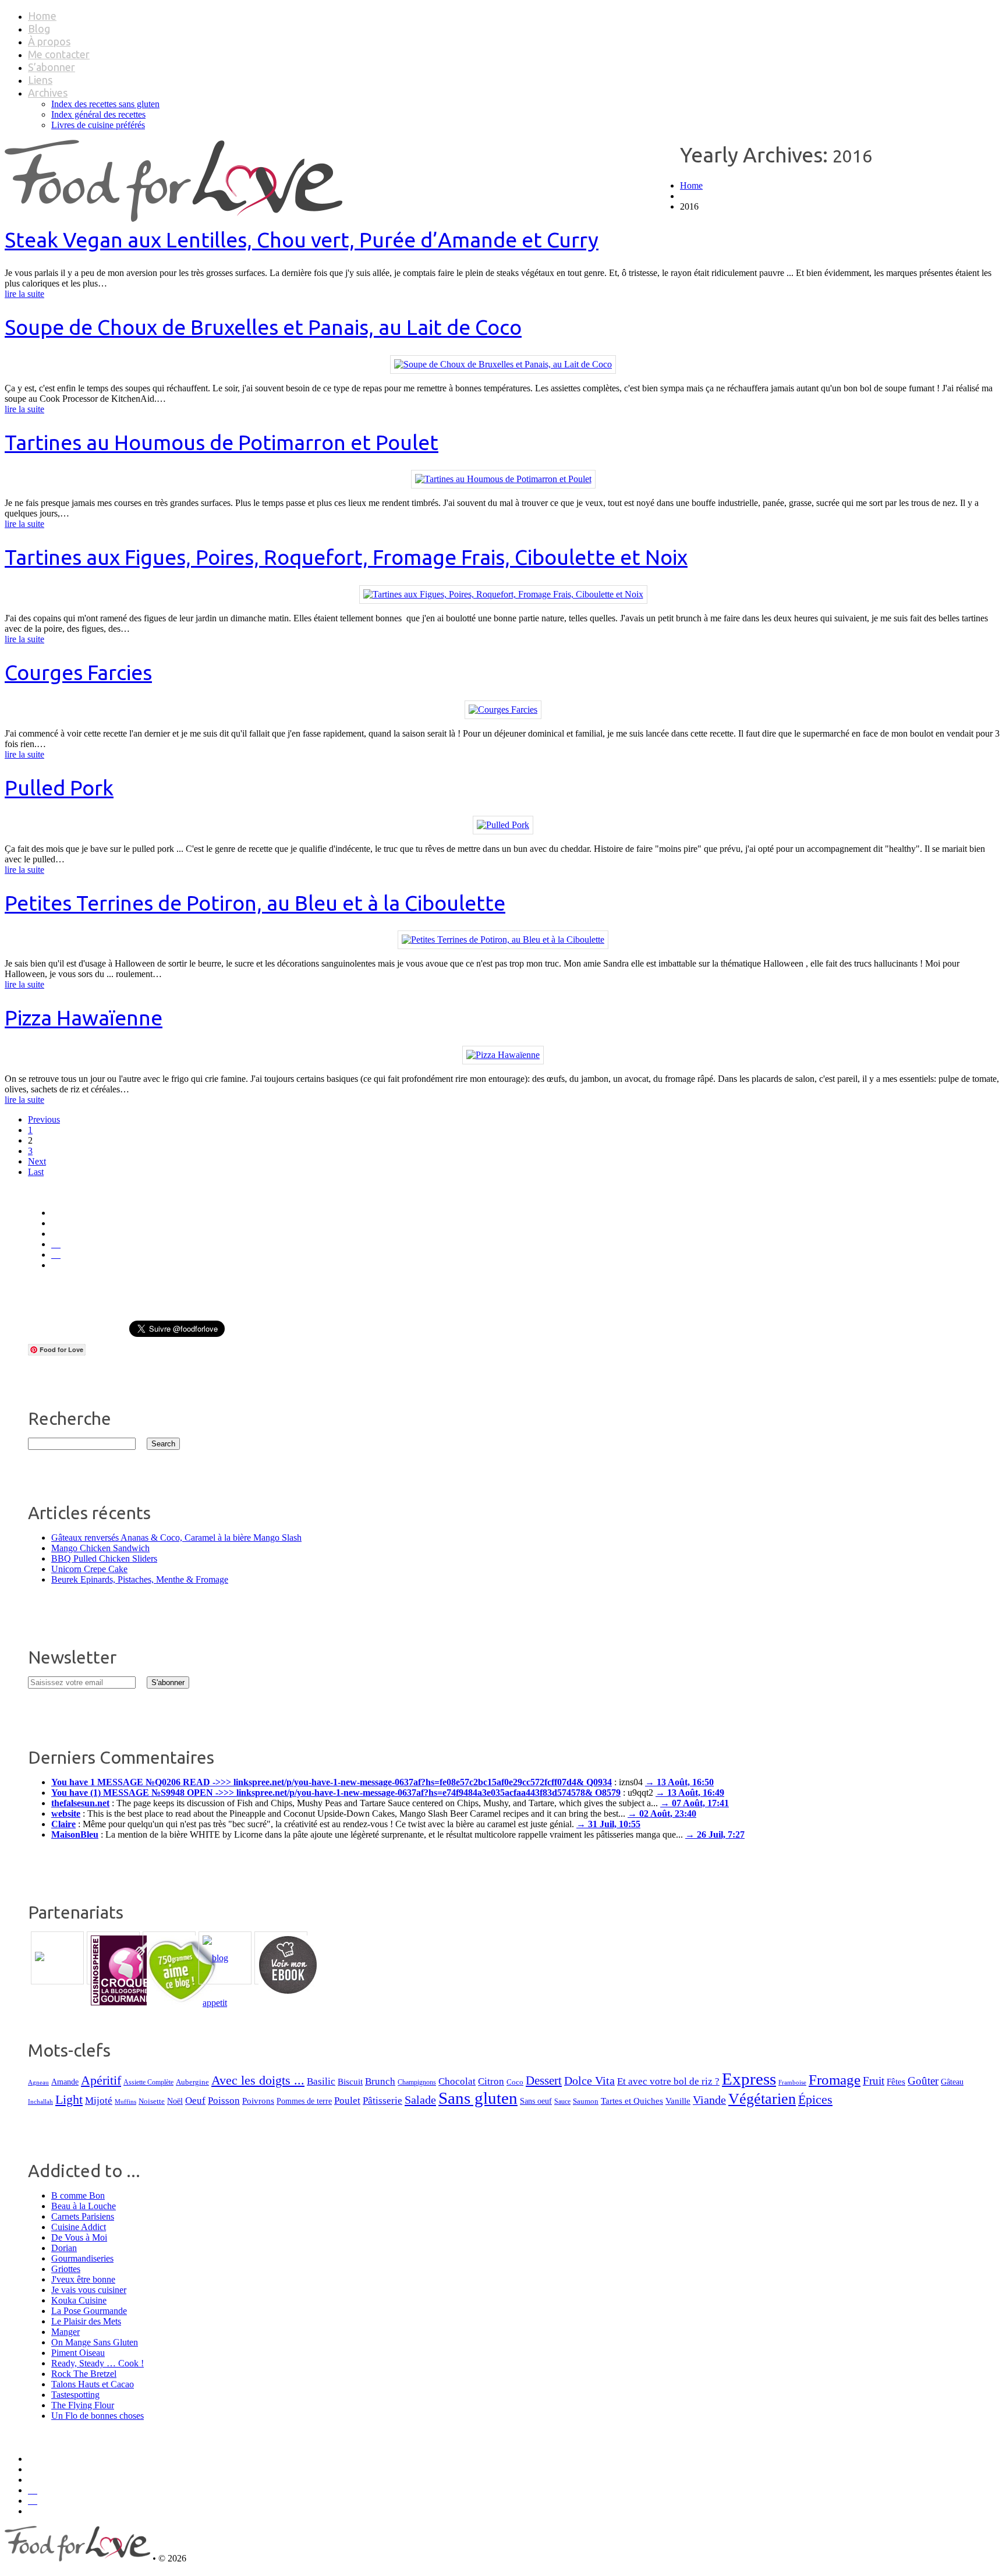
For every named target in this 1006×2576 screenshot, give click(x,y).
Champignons (417, 2082)
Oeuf (195, 2101)
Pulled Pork (59, 788)
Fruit (874, 2081)
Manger (65, 2332)
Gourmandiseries (82, 2258)
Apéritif (101, 2080)
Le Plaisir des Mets (86, 2321)
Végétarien (762, 2099)
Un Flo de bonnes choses (98, 2416)
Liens (40, 80)
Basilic (321, 2081)
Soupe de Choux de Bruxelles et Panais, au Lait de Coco (263, 327)
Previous (44, 1119)
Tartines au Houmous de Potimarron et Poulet (222, 442)
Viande (709, 2100)
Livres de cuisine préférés (98, 125)
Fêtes (896, 2081)
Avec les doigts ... (258, 2080)
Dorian (64, 2248)
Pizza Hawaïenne (84, 1018)
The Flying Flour (83, 2405)
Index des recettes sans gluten (105, 104)
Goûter (923, 2081)
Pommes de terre (304, 2101)
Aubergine (192, 2082)
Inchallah (40, 2101)
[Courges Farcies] (503, 710)
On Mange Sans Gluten (95, 2342)
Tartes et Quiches (632, 2101)
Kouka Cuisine (79, 2300)
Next (37, 1161)
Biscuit (350, 2082)
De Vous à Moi (79, 2237)
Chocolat (457, 2081)
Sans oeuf (536, 2101)
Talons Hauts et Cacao (93, 2384)
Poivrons (258, 2101)
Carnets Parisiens (83, 2216)
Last (36, 1172)
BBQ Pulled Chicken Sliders (104, 1558)
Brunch (380, 2081)
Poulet (347, 2101)
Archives (48, 93)
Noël (175, 2101)
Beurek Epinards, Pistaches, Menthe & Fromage (140, 1579)
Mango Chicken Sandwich (100, 1548)
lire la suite (24, 294)
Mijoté (99, 2101)
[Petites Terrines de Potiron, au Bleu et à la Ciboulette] (503, 940)
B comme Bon (78, 2195)
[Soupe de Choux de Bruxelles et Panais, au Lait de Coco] (503, 364)
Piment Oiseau (78, 2353)
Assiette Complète (148, 2083)
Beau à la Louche (84, 2206)
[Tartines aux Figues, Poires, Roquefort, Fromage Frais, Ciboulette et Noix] (503, 594)
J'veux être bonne (83, 2279)
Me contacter (59, 54)
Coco (515, 2082)
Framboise (792, 2082)
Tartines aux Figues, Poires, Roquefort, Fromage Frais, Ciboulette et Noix (346, 557)
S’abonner (52, 67)
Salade (420, 2100)
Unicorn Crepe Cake (89, 1569)
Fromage (835, 2080)
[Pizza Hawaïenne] (503, 1055)
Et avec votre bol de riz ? (668, 2081)
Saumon (586, 2101)
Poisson (224, 2101)
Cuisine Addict (79, 2227)
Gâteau (952, 2082)
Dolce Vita (589, 2080)
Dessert (544, 2080)
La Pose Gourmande (89, 2311)
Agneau (38, 2083)
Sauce (562, 2101)
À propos (49, 41)
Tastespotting (75, 2395)
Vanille (678, 2101)
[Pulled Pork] (503, 825)
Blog (39, 29)
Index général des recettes (98, 114)
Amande (65, 2082)
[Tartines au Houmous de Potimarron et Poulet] (503, 479)
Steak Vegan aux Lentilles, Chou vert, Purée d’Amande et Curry (302, 240)
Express (749, 2079)
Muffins (125, 2102)
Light (69, 2100)
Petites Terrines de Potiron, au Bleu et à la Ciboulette (255, 903)
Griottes (66, 2269)
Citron (491, 2081)
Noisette (152, 2101)
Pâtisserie (382, 2101)
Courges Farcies (78, 672)
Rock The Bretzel (84, 2374)
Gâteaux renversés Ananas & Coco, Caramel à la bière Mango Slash (176, 1538)
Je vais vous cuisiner (89, 2290)
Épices (815, 2100)
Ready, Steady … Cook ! (98, 2363)
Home (42, 16)
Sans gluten (478, 2098)
